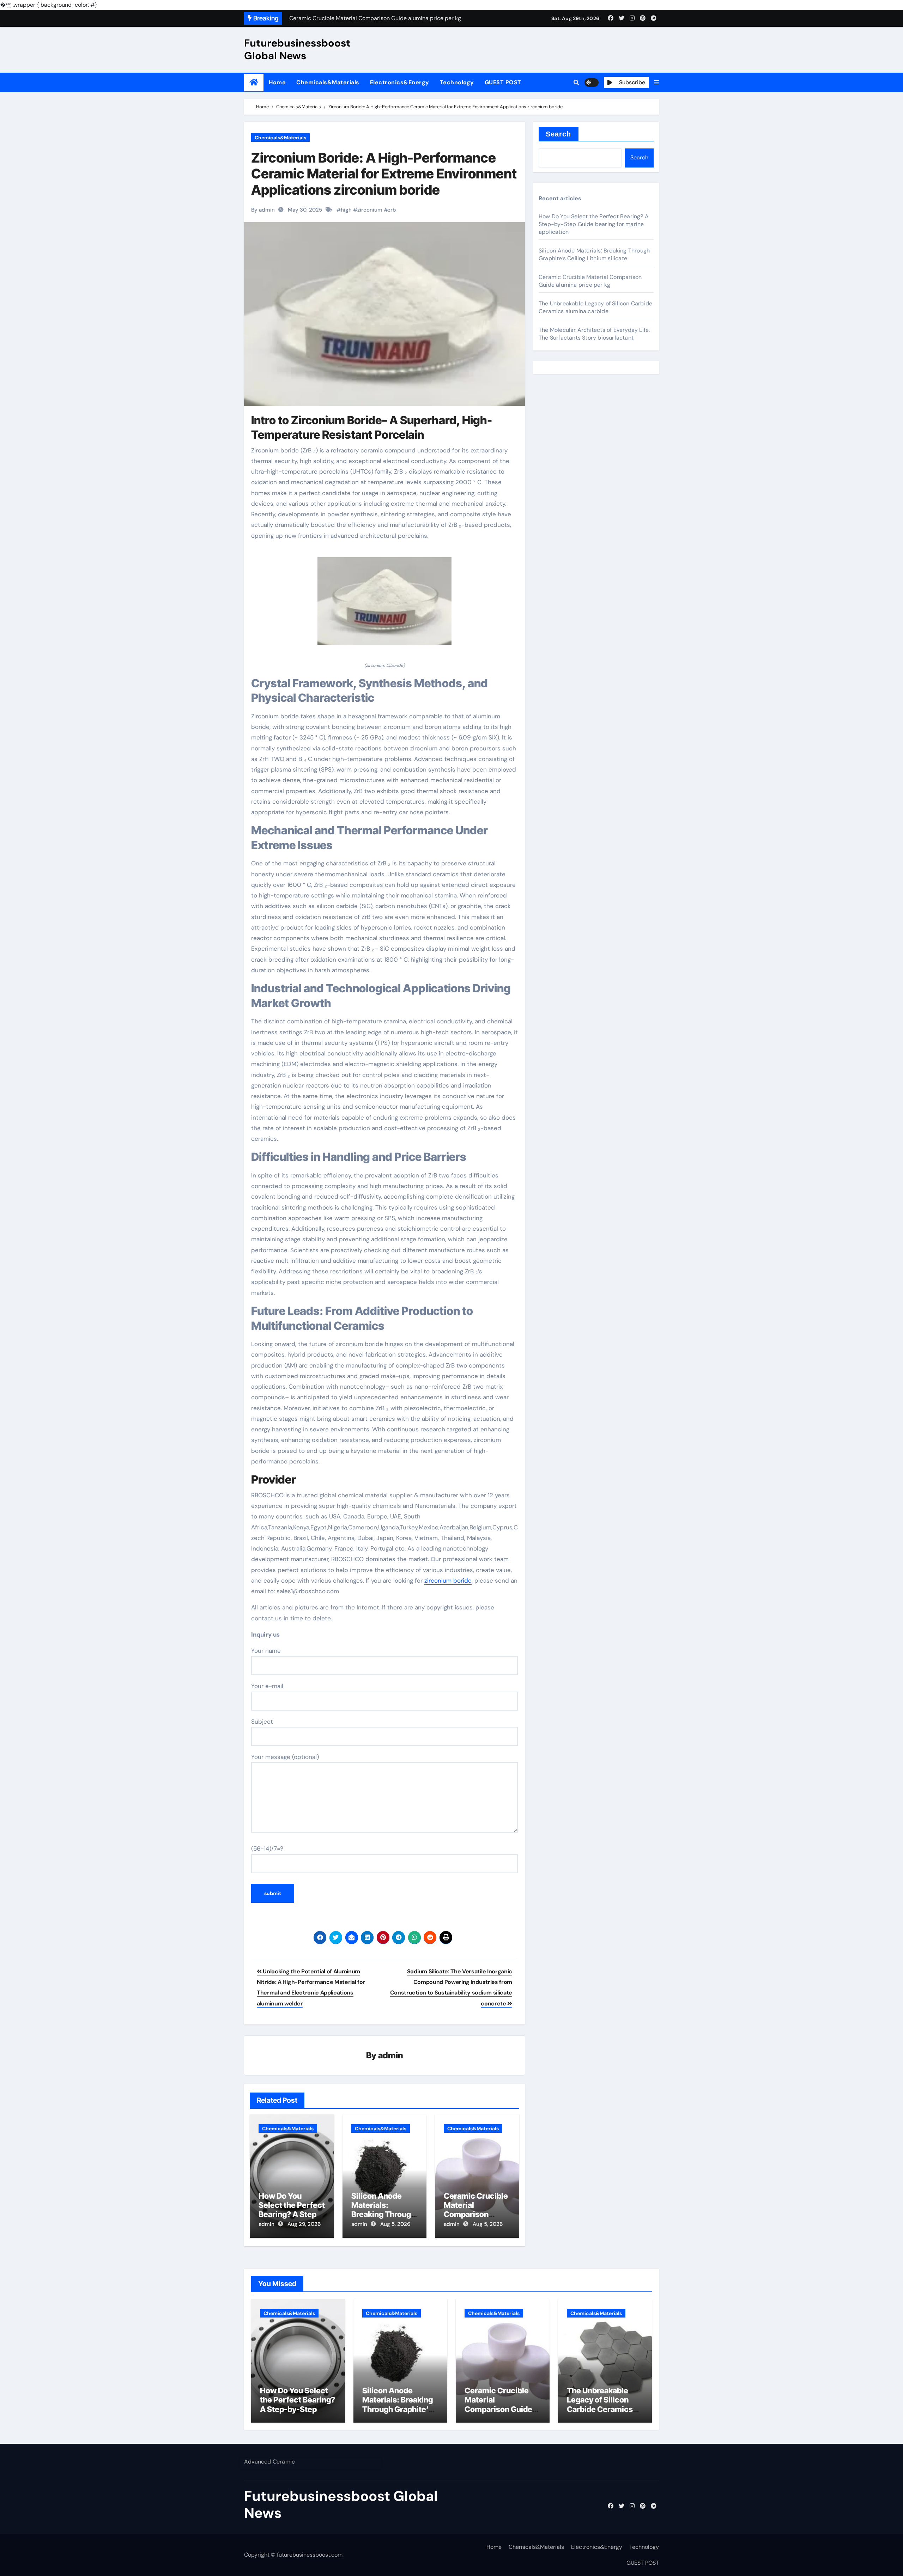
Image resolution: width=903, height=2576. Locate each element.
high (346, 210)
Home (277, 82)
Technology (457, 82)
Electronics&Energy (400, 82)
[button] (656, 83)
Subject (262, 1722)
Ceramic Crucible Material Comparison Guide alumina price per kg (476, 2215)
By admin (263, 210)
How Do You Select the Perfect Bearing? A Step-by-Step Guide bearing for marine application (594, 224)
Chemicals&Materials (328, 82)
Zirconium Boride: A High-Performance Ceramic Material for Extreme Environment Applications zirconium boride (384, 174)
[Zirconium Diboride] (384, 605)
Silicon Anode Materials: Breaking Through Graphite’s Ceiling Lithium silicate (384, 2215)
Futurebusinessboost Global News (297, 49)
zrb (392, 210)
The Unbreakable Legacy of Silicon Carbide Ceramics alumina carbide (595, 307)
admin (391, 2055)
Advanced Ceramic (269, 2462)
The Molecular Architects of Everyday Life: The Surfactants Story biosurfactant (594, 334)
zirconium (370, 210)
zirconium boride (448, 1581)
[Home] (254, 82)
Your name (266, 1651)
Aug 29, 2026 (304, 2224)
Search (559, 134)
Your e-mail (267, 1686)
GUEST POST (503, 82)
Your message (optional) (285, 1757)
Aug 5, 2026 (395, 2224)
